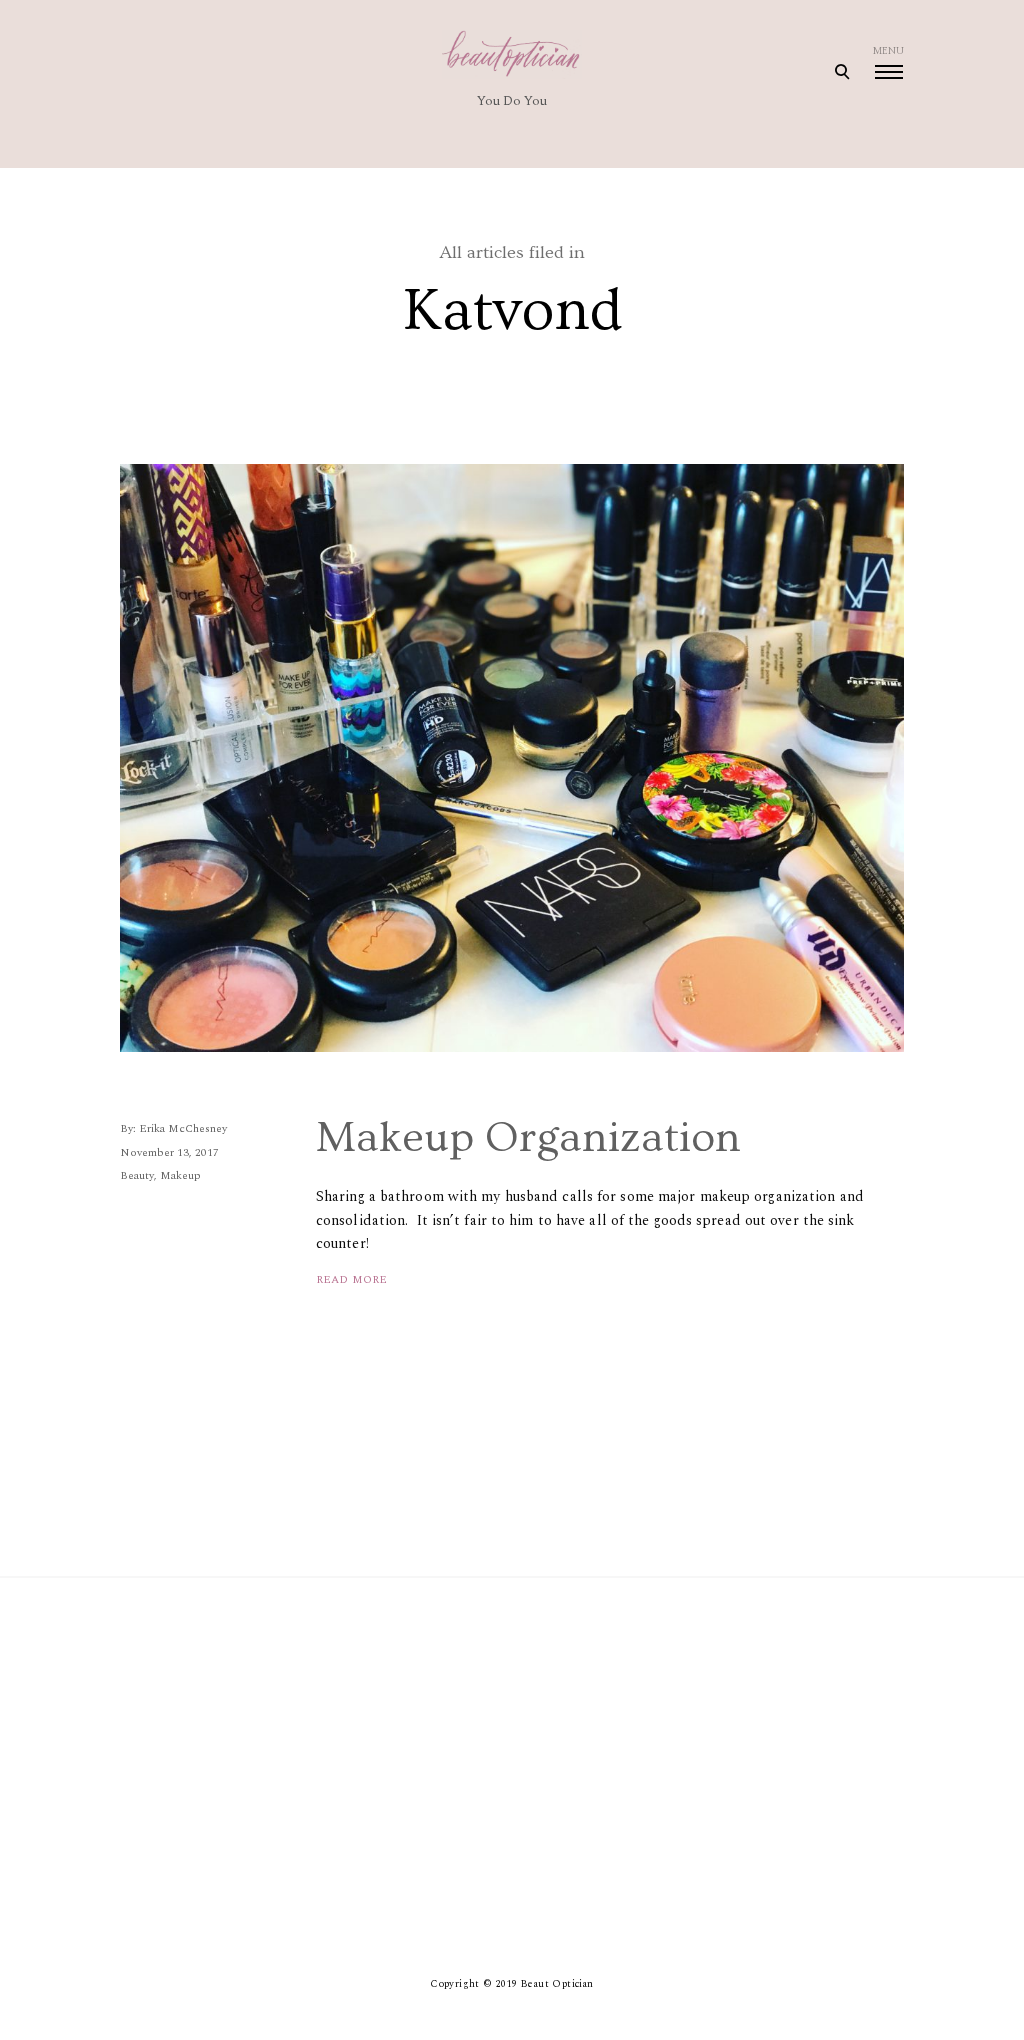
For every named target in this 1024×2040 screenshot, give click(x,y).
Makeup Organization (528, 1137)
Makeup (180, 1175)
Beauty (137, 1175)
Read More (351, 1279)
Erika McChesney (183, 1128)
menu (888, 51)
